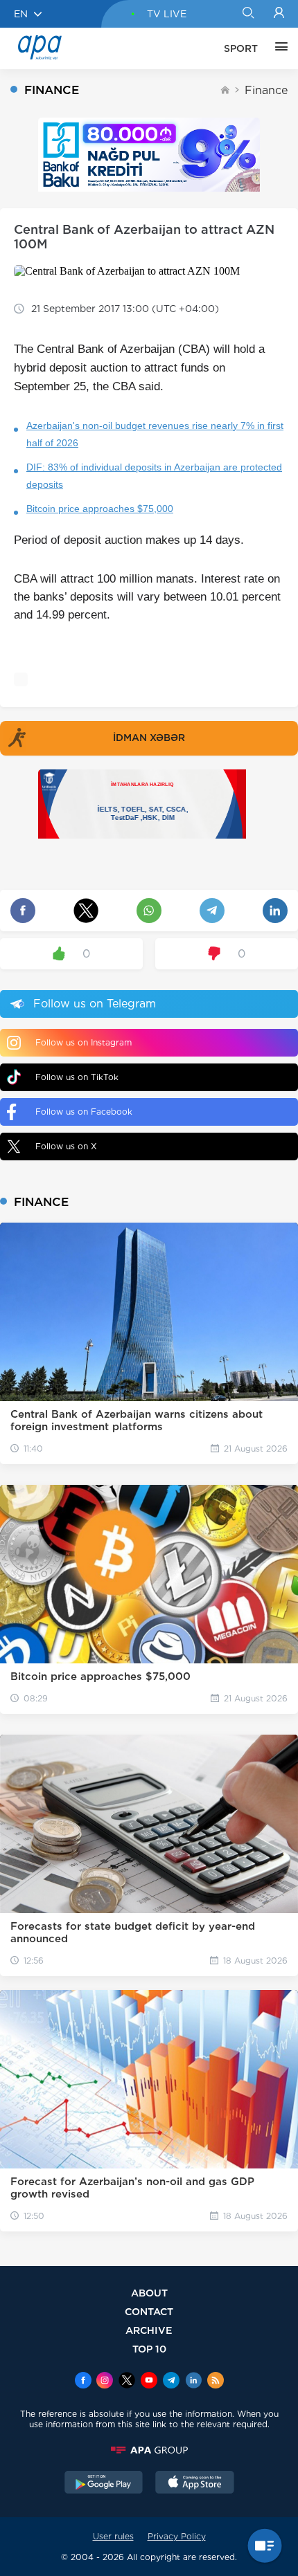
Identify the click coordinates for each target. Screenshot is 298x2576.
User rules (113, 2536)
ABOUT (149, 2293)
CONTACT (149, 2311)
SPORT (241, 48)
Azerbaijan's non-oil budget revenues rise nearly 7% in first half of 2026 (155, 434)
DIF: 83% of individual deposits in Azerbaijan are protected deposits (154, 476)
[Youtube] (149, 2382)
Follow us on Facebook (84, 1112)
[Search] (248, 14)
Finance (266, 90)
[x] (127, 2382)
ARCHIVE (149, 2330)
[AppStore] (195, 2484)
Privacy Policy (177, 2536)
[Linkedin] (193, 2382)
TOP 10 (149, 2349)
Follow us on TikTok (77, 1077)
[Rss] (216, 2382)
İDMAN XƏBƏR (149, 738)
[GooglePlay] (104, 2484)
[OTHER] (278, 48)
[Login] (279, 14)
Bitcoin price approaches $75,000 (100, 509)
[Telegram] (171, 2382)
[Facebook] (83, 2382)
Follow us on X (66, 1146)
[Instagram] (105, 2382)
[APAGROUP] (149, 2450)
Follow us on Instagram (84, 1042)
